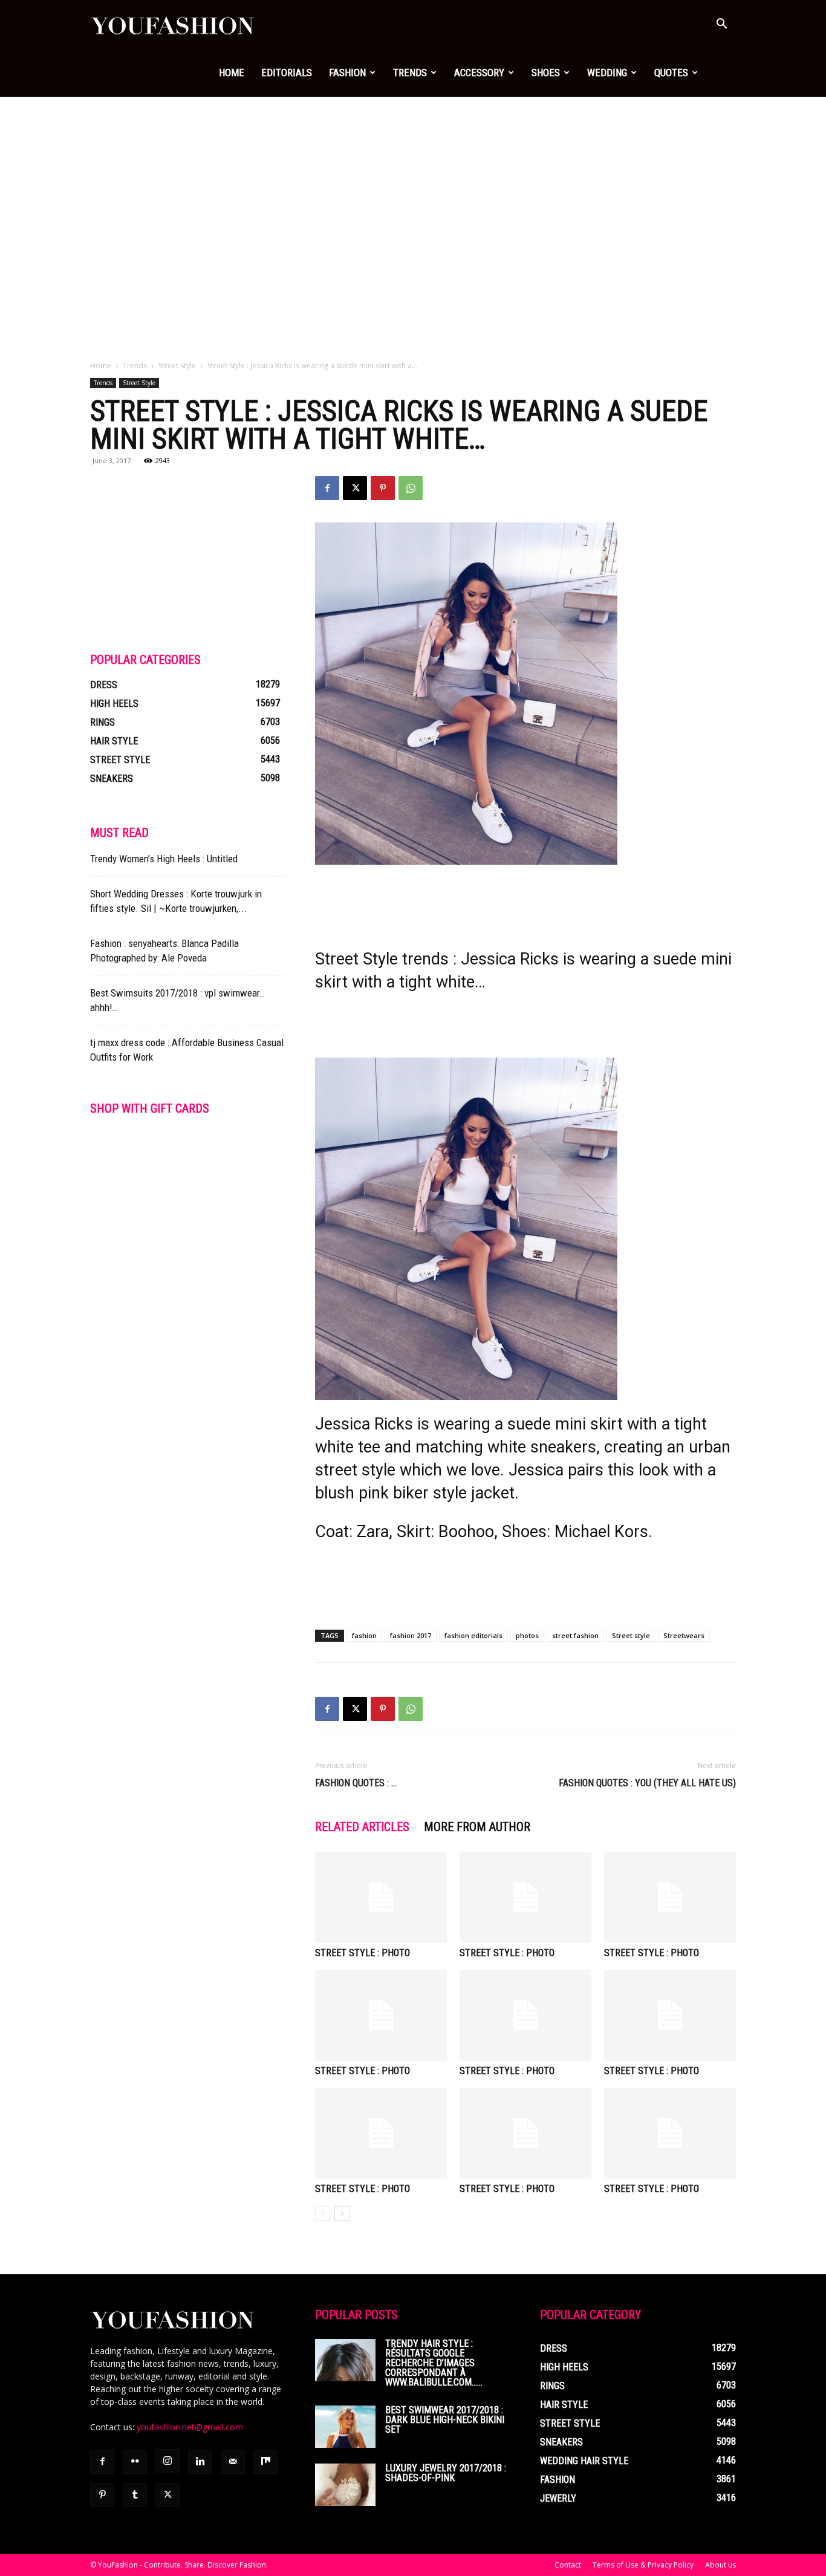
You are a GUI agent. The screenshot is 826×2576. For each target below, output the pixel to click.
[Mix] (265, 2462)
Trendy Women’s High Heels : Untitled (164, 859)
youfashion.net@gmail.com (190, 2427)
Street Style (177, 366)
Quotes (671, 73)
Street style (631, 1635)
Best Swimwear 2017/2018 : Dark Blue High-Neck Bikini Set (445, 2420)
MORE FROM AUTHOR (477, 1827)
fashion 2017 (411, 1635)
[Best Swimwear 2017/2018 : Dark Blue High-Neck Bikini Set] (345, 2427)
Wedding (607, 73)
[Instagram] (167, 2461)
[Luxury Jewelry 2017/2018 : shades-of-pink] (345, 2485)
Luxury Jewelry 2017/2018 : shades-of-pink (446, 2473)
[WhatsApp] (411, 488)
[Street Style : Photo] (381, 1898)
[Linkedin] (200, 2462)
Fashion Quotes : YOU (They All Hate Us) (647, 1783)
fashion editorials (473, 1635)
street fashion (575, 1635)
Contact (568, 2565)
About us (720, 2565)
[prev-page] (323, 2213)
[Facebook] (327, 488)
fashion (364, 1635)
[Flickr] (135, 2462)
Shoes (546, 73)
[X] (355, 488)
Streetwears (684, 1635)
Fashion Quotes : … (356, 1783)
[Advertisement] (413, 187)
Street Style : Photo (363, 1953)
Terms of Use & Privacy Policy (643, 2565)
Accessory (479, 73)
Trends (410, 73)
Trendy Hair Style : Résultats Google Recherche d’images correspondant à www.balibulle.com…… (434, 2363)
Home (232, 73)
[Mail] (233, 2462)
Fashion (347, 73)
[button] (721, 25)
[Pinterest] (383, 488)
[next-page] (342, 2213)
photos (527, 1635)
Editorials (287, 73)
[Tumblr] (135, 2495)
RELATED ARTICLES (362, 1827)
